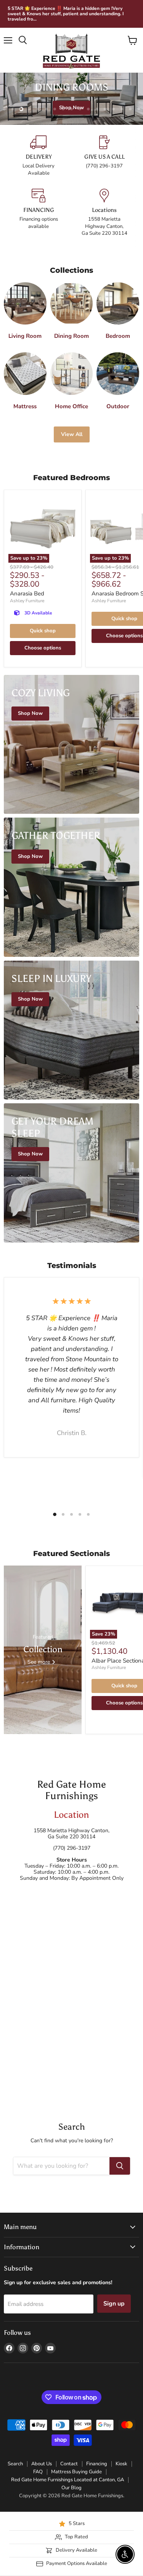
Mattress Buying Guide (76, 2472)
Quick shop (43, 631)
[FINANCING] (39, 213)
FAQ (38, 2472)
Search (15, 2464)
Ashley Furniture (27, 601)
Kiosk (121, 2464)
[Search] (120, 2166)
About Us (42, 2464)
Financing (97, 2464)
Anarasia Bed (27, 593)
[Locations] (105, 213)
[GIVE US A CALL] (105, 156)
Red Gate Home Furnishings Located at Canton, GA (67, 2480)
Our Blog (71, 2488)
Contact (69, 2464)
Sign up (114, 2304)
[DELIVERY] (39, 156)
